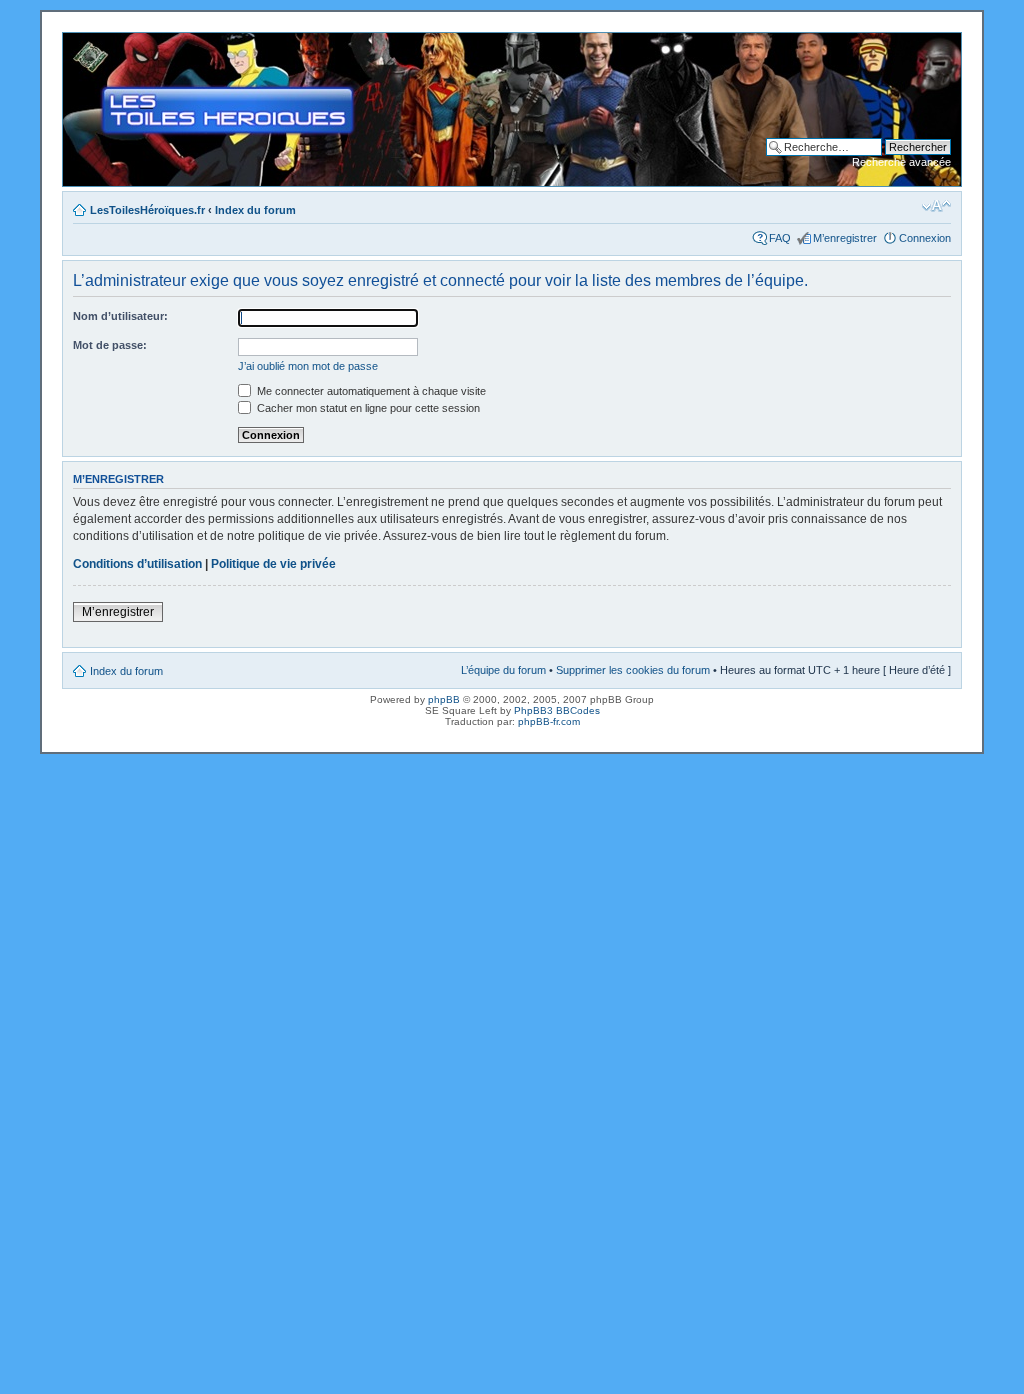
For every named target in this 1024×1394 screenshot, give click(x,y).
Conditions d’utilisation (137, 564)
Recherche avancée (901, 162)
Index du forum (255, 210)
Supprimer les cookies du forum (633, 670)
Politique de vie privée (273, 564)
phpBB (444, 699)
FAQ (780, 238)
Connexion (925, 238)
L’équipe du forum (503, 670)
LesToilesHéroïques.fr (147, 210)
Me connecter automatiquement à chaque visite (370, 391)
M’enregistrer (845, 238)
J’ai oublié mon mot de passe (308, 366)
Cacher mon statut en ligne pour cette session (367, 408)
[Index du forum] (79, 43)
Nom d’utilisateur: (120, 316)
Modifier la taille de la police (936, 206)
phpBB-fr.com (549, 721)
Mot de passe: (110, 345)
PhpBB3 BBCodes (557, 710)
